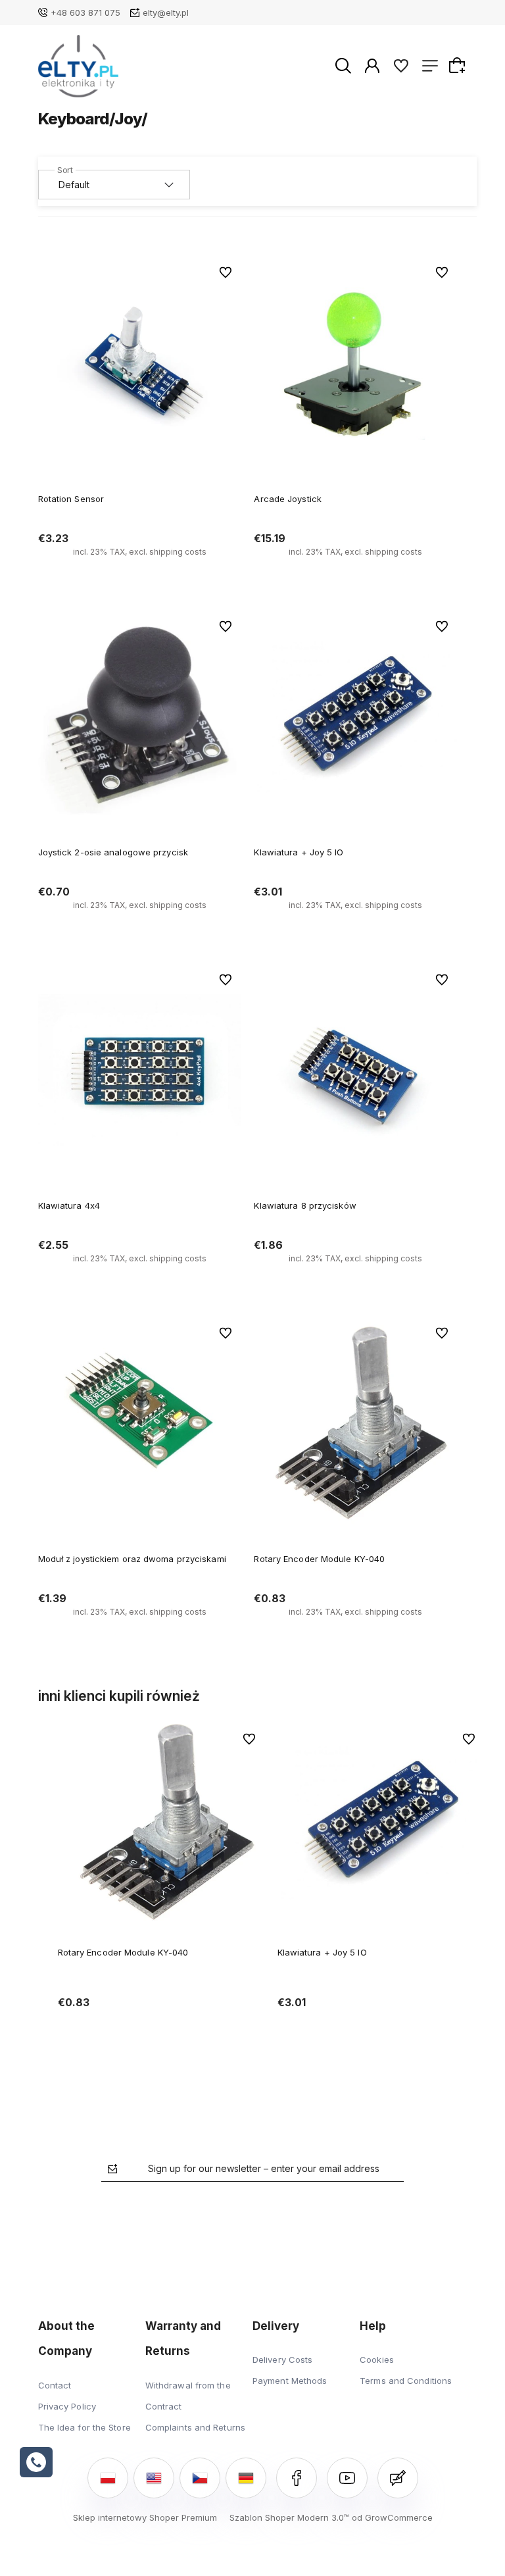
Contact (55, 2385)
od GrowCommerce (392, 2517)
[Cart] (459, 65)
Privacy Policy (67, 2406)
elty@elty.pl (166, 13)
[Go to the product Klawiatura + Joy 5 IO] (355, 717)
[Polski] (108, 2478)
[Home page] (79, 66)
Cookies (377, 2360)
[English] (154, 2478)
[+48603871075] (36, 2462)
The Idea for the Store (84, 2427)
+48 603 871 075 (85, 13)
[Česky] (200, 2478)
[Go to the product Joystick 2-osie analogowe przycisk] (140, 717)
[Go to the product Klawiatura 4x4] (140, 1070)
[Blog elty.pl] (398, 2478)
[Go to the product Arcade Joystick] (355, 363)
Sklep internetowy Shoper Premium (145, 2517)
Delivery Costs (282, 2360)
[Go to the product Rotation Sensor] (140, 363)
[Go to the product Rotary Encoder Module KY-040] (355, 1424)
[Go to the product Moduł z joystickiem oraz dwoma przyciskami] (140, 1424)
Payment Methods (290, 2381)
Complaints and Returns (195, 2427)
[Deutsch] (246, 2478)
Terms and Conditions (406, 2381)
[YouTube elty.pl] (347, 2478)
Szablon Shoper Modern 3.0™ (289, 2517)
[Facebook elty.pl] (297, 2478)
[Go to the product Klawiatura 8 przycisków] (355, 1070)
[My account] (372, 65)
